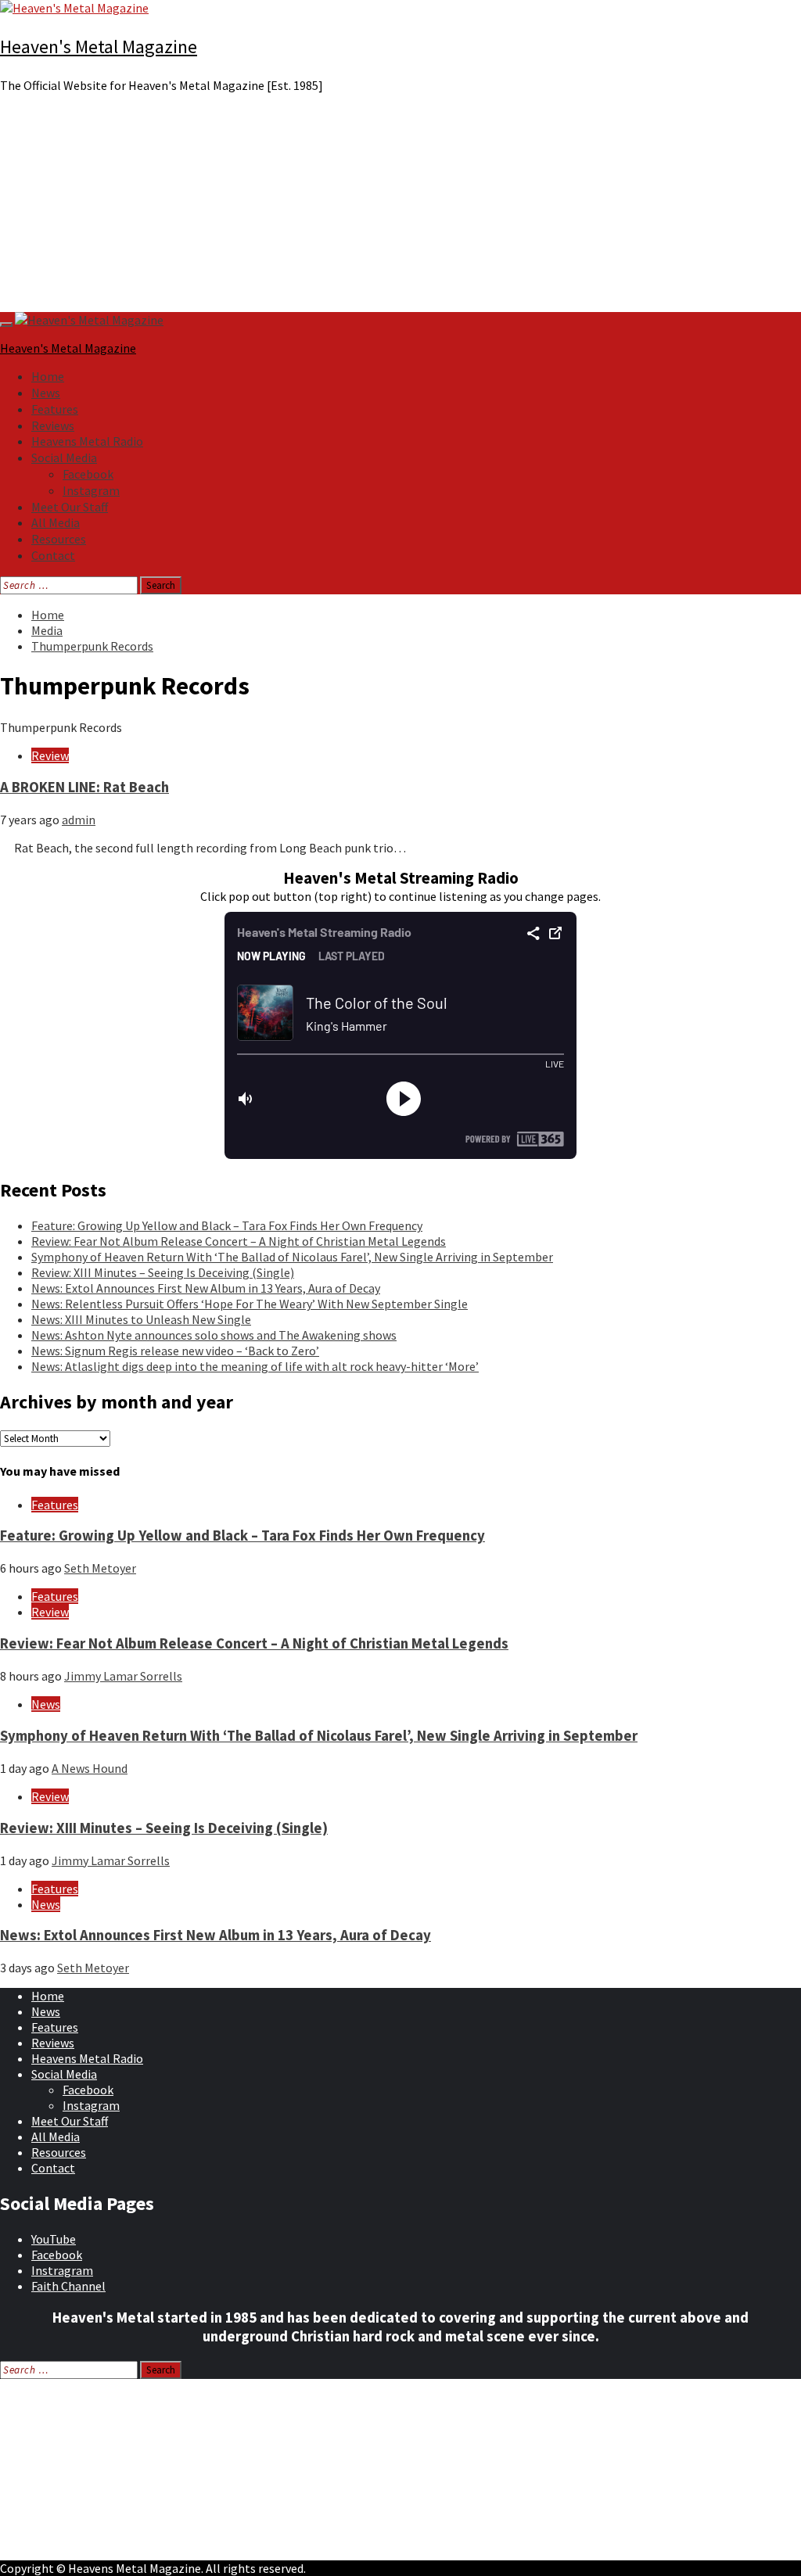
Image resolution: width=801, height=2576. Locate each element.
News (46, 393)
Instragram (62, 2270)
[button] (400, 274)
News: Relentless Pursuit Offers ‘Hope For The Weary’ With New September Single (250, 1304)
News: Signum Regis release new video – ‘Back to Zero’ (175, 1351)
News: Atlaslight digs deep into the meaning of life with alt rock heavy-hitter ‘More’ (255, 1366)
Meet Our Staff (70, 507)
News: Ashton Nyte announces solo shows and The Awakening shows (214, 1335)
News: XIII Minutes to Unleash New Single (141, 1319)
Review (50, 755)
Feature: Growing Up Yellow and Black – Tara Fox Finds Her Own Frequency (227, 1225)
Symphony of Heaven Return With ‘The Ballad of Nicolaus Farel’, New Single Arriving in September (292, 1257)
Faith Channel (68, 2286)
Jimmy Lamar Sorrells (123, 1676)
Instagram (91, 490)
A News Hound (90, 1768)
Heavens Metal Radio (87, 441)
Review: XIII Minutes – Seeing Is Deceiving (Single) (163, 1272)
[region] (400, 209)
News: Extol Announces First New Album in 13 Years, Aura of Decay (206, 1288)
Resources (59, 539)
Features (55, 409)
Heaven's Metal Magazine (99, 47)
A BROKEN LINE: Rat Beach (84, 787)
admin (79, 820)
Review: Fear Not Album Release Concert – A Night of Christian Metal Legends (239, 1241)
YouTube (54, 2239)
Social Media (64, 457)
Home (48, 376)
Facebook (88, 474)
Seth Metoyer (100, 1568)
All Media (56, 522)
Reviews (53, 425)
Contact (53, 555)
